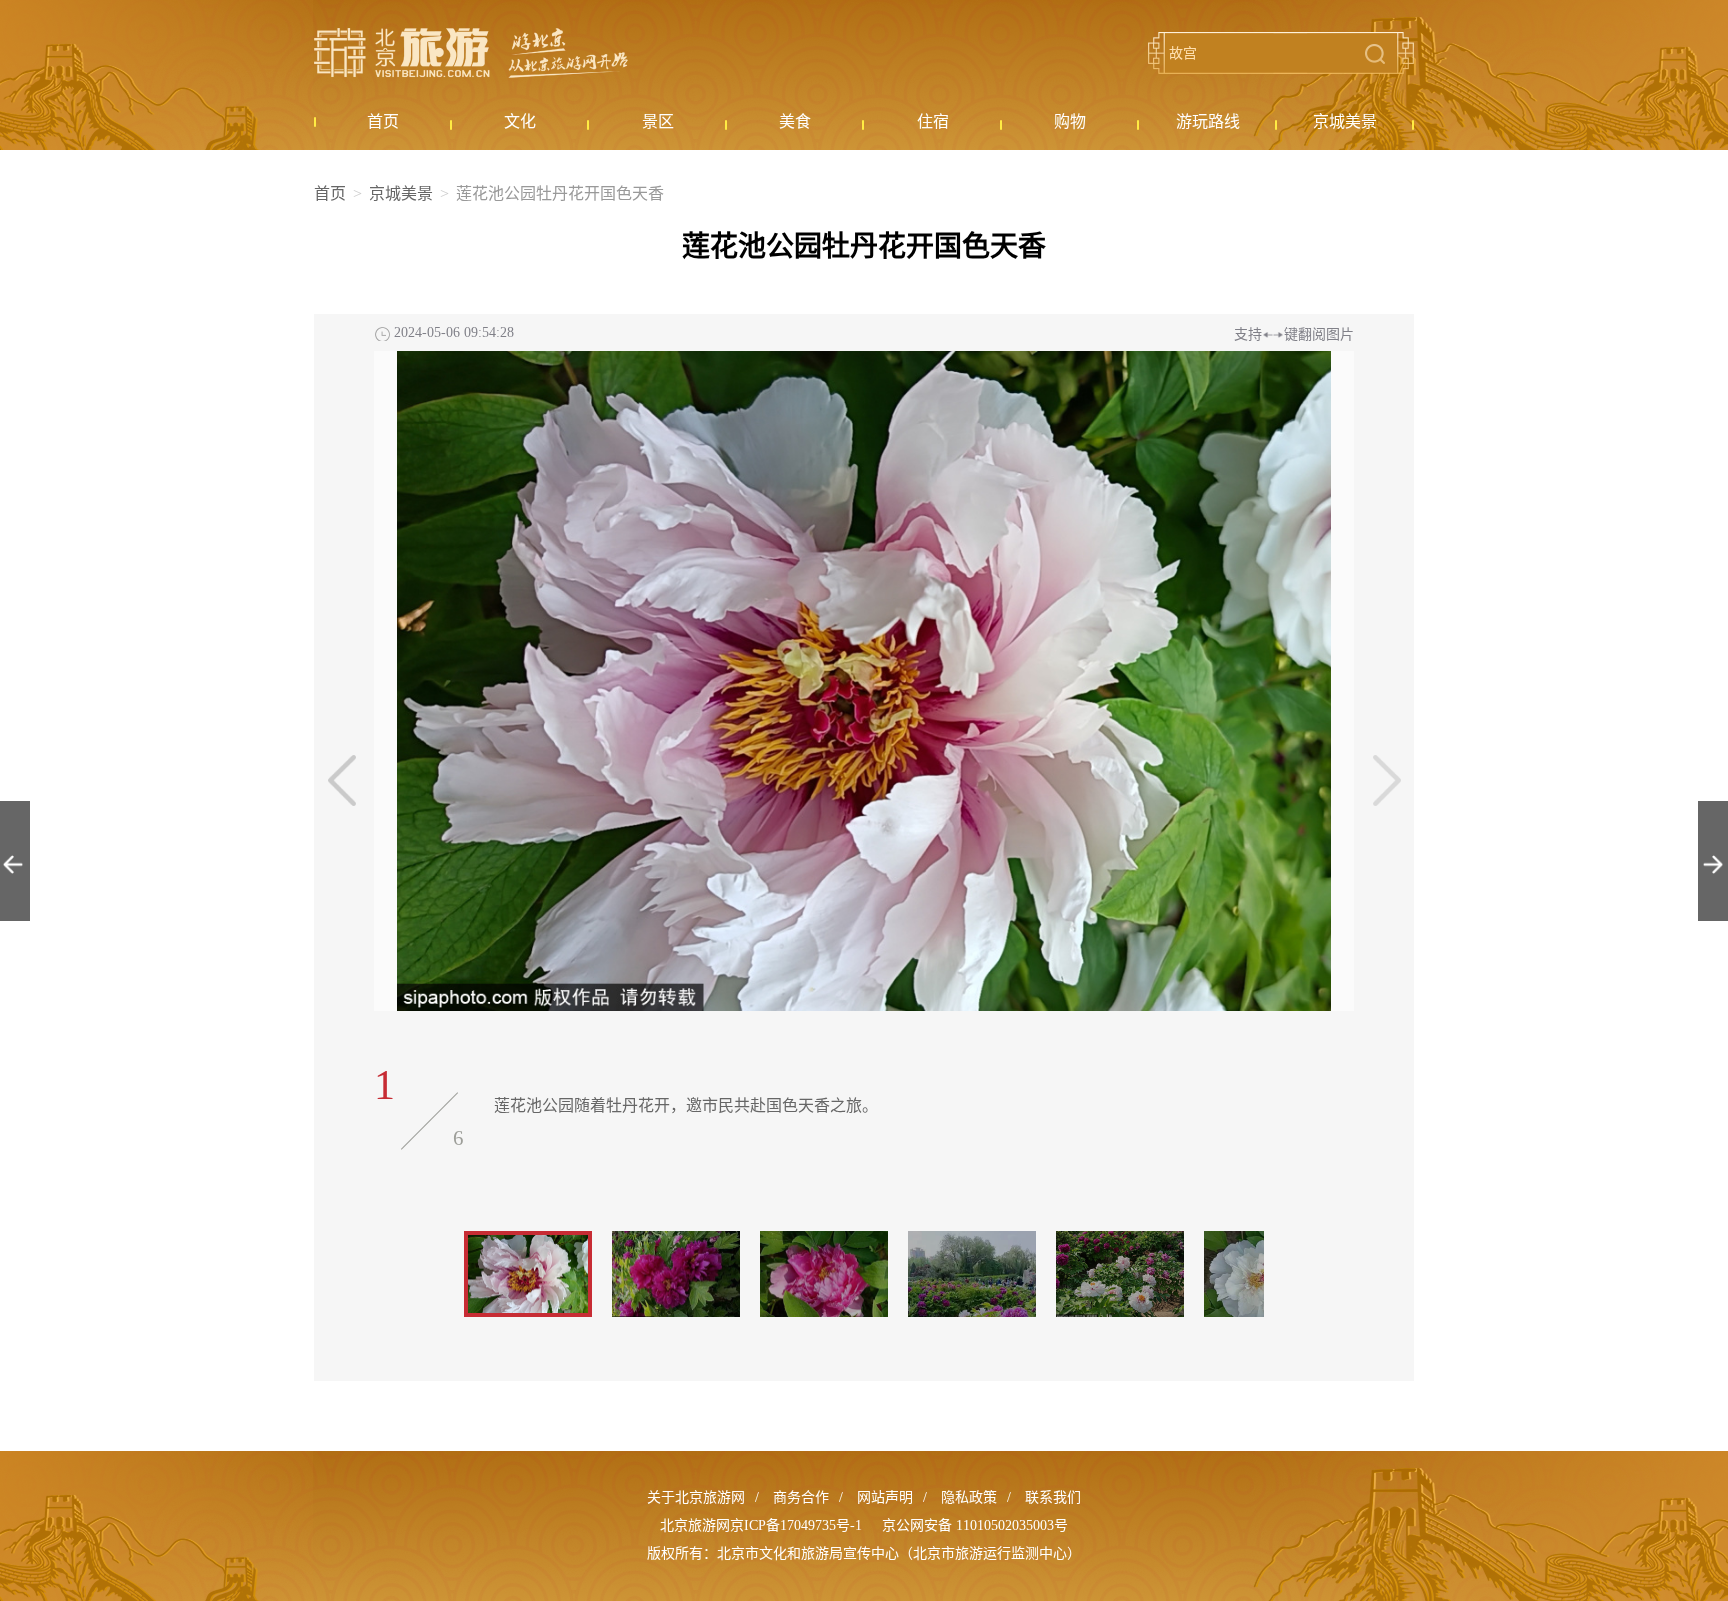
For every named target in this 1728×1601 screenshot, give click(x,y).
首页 (330, 193)
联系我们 (1053, 1497)
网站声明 (885, 1497)
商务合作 (801, 1497)
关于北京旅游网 (696, 1497)
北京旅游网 (471, 53)
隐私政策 (969, 1497)
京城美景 (401, 193)
